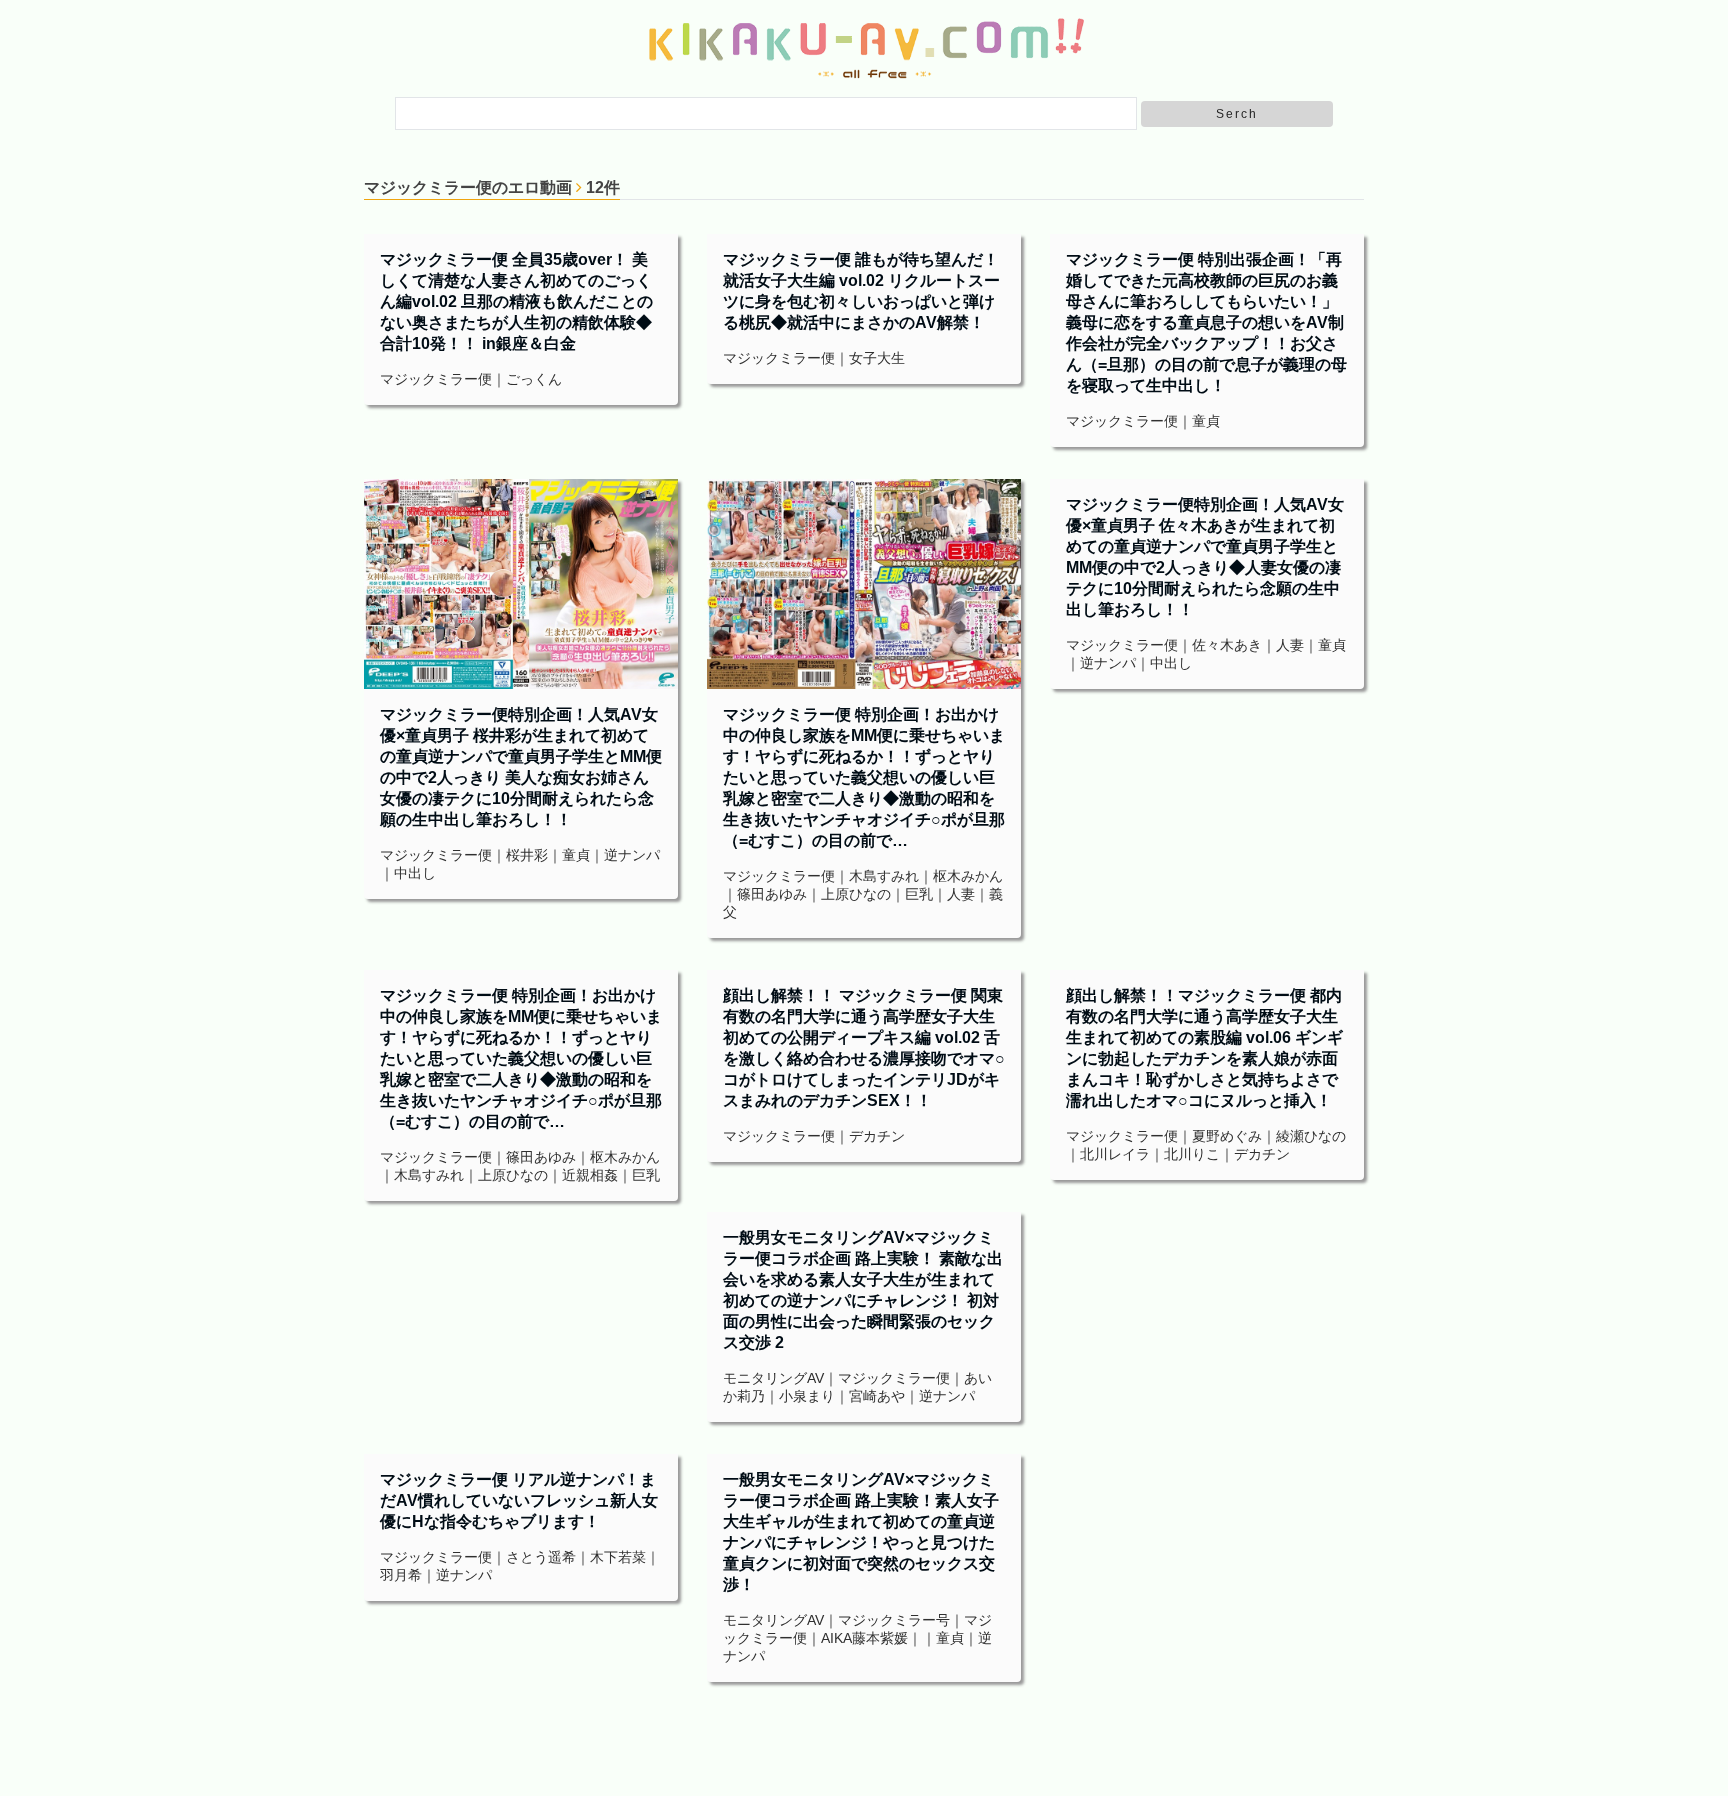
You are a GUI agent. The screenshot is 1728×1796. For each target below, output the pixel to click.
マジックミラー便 (436, 379)
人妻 (961, 894)
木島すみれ (884, 876)
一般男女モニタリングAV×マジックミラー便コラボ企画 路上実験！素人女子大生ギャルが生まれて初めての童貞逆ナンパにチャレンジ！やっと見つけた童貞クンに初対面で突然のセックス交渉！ (861, 1532)
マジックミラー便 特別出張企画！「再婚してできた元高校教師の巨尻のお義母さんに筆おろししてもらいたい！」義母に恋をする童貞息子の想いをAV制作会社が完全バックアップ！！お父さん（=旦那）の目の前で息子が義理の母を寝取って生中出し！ (1206, 322)
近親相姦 (590, 1175)
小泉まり (807, 1396)
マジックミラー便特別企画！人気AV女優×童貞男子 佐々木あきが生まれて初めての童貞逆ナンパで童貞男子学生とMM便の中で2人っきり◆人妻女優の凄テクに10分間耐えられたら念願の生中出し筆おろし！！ (1205, 557)
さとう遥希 (541, 1557)
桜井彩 (527, 855)
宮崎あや (877, 1396)
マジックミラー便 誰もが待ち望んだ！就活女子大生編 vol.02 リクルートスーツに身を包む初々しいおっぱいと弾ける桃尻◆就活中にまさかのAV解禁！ (861, 291)
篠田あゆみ (772, 894)
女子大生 (877, 358)
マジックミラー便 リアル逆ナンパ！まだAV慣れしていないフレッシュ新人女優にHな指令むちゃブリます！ (519, 1500)
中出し (415, 873)
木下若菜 (618, 1557)
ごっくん (534, 379)
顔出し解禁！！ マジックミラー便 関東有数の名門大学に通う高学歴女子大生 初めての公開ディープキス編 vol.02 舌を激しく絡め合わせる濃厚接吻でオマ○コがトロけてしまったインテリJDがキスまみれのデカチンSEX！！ (864, 1048)
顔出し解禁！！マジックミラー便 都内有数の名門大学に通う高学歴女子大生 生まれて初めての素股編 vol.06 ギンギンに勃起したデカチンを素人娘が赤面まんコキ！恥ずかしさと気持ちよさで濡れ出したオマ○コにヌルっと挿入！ (1204, 1048)
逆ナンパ (632, 855)
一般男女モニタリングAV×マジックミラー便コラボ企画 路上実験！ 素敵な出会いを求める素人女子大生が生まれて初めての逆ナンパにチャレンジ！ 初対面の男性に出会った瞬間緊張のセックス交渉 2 (863, 1290)
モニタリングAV (773, 1378)
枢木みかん (968, 876)
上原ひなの (856, 894)
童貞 (1206, 421)
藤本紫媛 (880, 1638)
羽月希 (401, 1575)
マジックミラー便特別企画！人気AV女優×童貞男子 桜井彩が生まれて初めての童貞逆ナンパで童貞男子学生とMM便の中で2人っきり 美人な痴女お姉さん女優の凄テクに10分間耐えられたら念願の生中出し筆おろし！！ (521, 767)
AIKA (836, 1638)
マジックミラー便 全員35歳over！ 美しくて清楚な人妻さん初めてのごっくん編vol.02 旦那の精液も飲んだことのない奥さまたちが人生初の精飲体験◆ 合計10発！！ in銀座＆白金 (516, 301)
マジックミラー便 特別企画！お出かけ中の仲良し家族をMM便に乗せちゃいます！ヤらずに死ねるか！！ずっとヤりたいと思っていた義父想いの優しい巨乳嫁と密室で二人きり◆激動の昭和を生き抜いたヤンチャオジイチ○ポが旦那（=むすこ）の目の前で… (864, 777)
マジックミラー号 (894, 1620)
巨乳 (919, 894)
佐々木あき (1227, 645)
